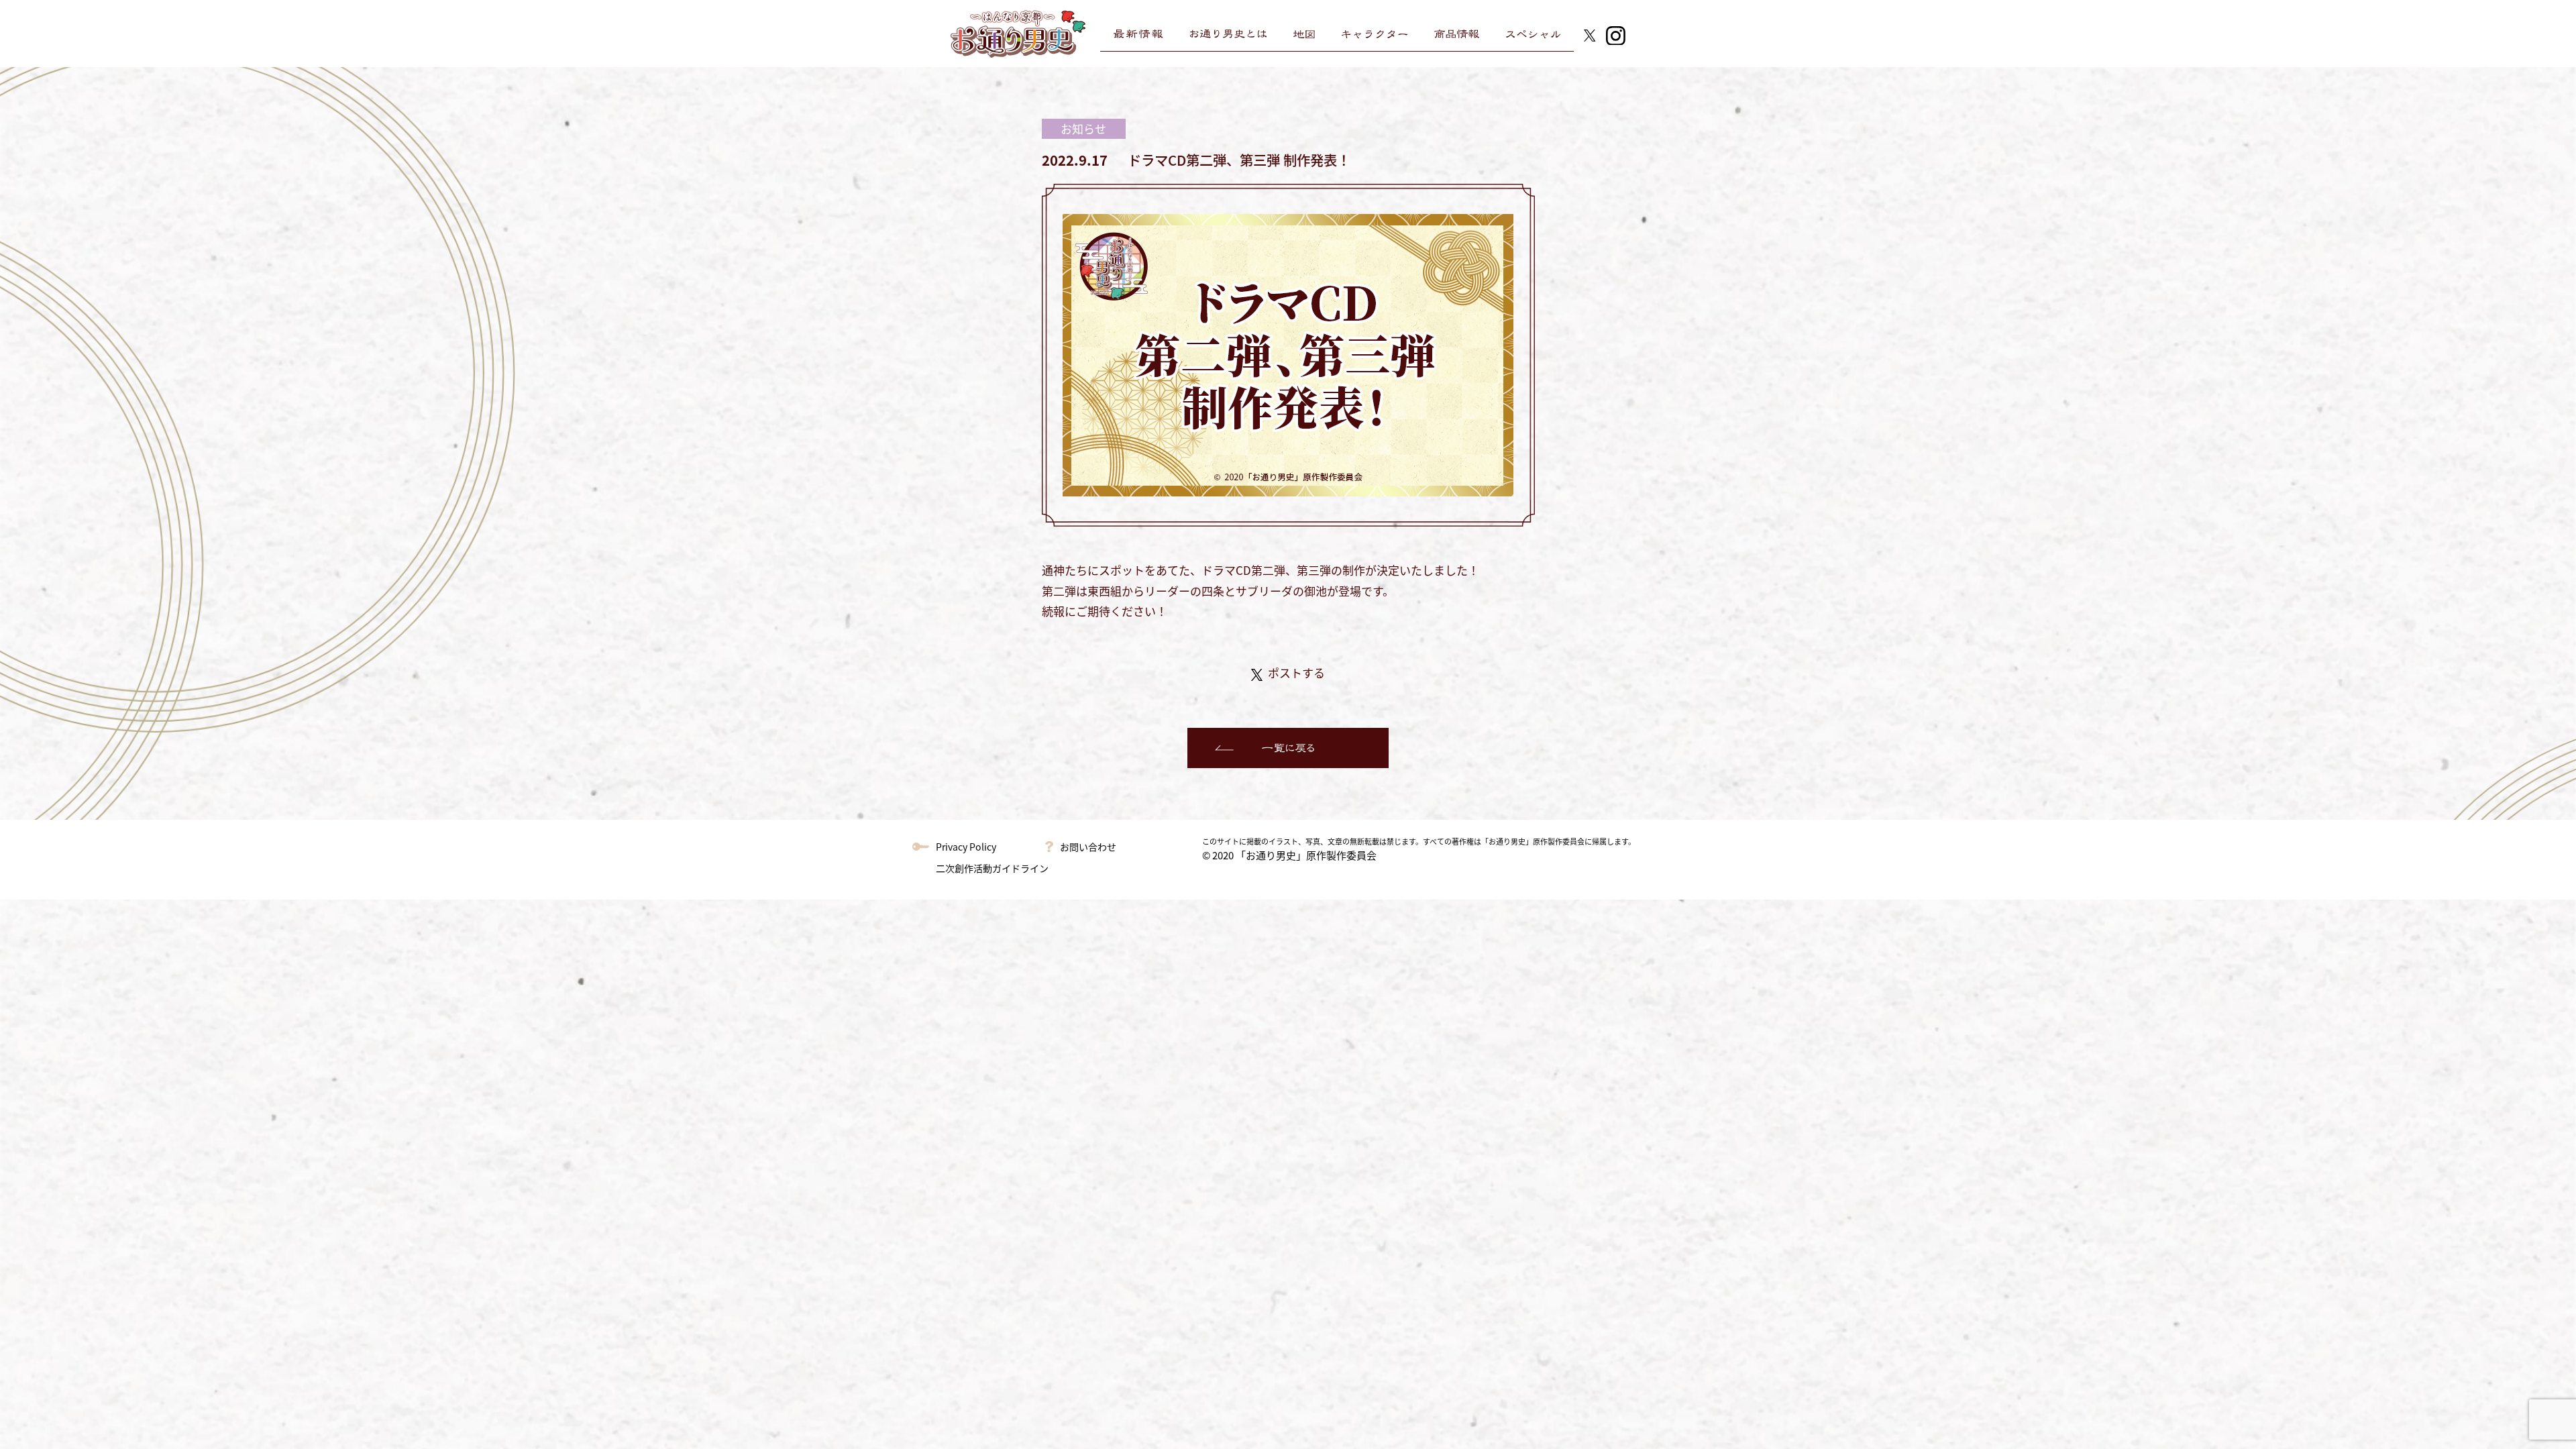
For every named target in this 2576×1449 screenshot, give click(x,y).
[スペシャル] (1533, 34)
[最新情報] (1138, 34)
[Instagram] (1616, 34)
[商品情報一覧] (1457, 34)
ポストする (1296, 673)
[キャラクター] (1375, 34)
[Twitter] (1590, 34)
